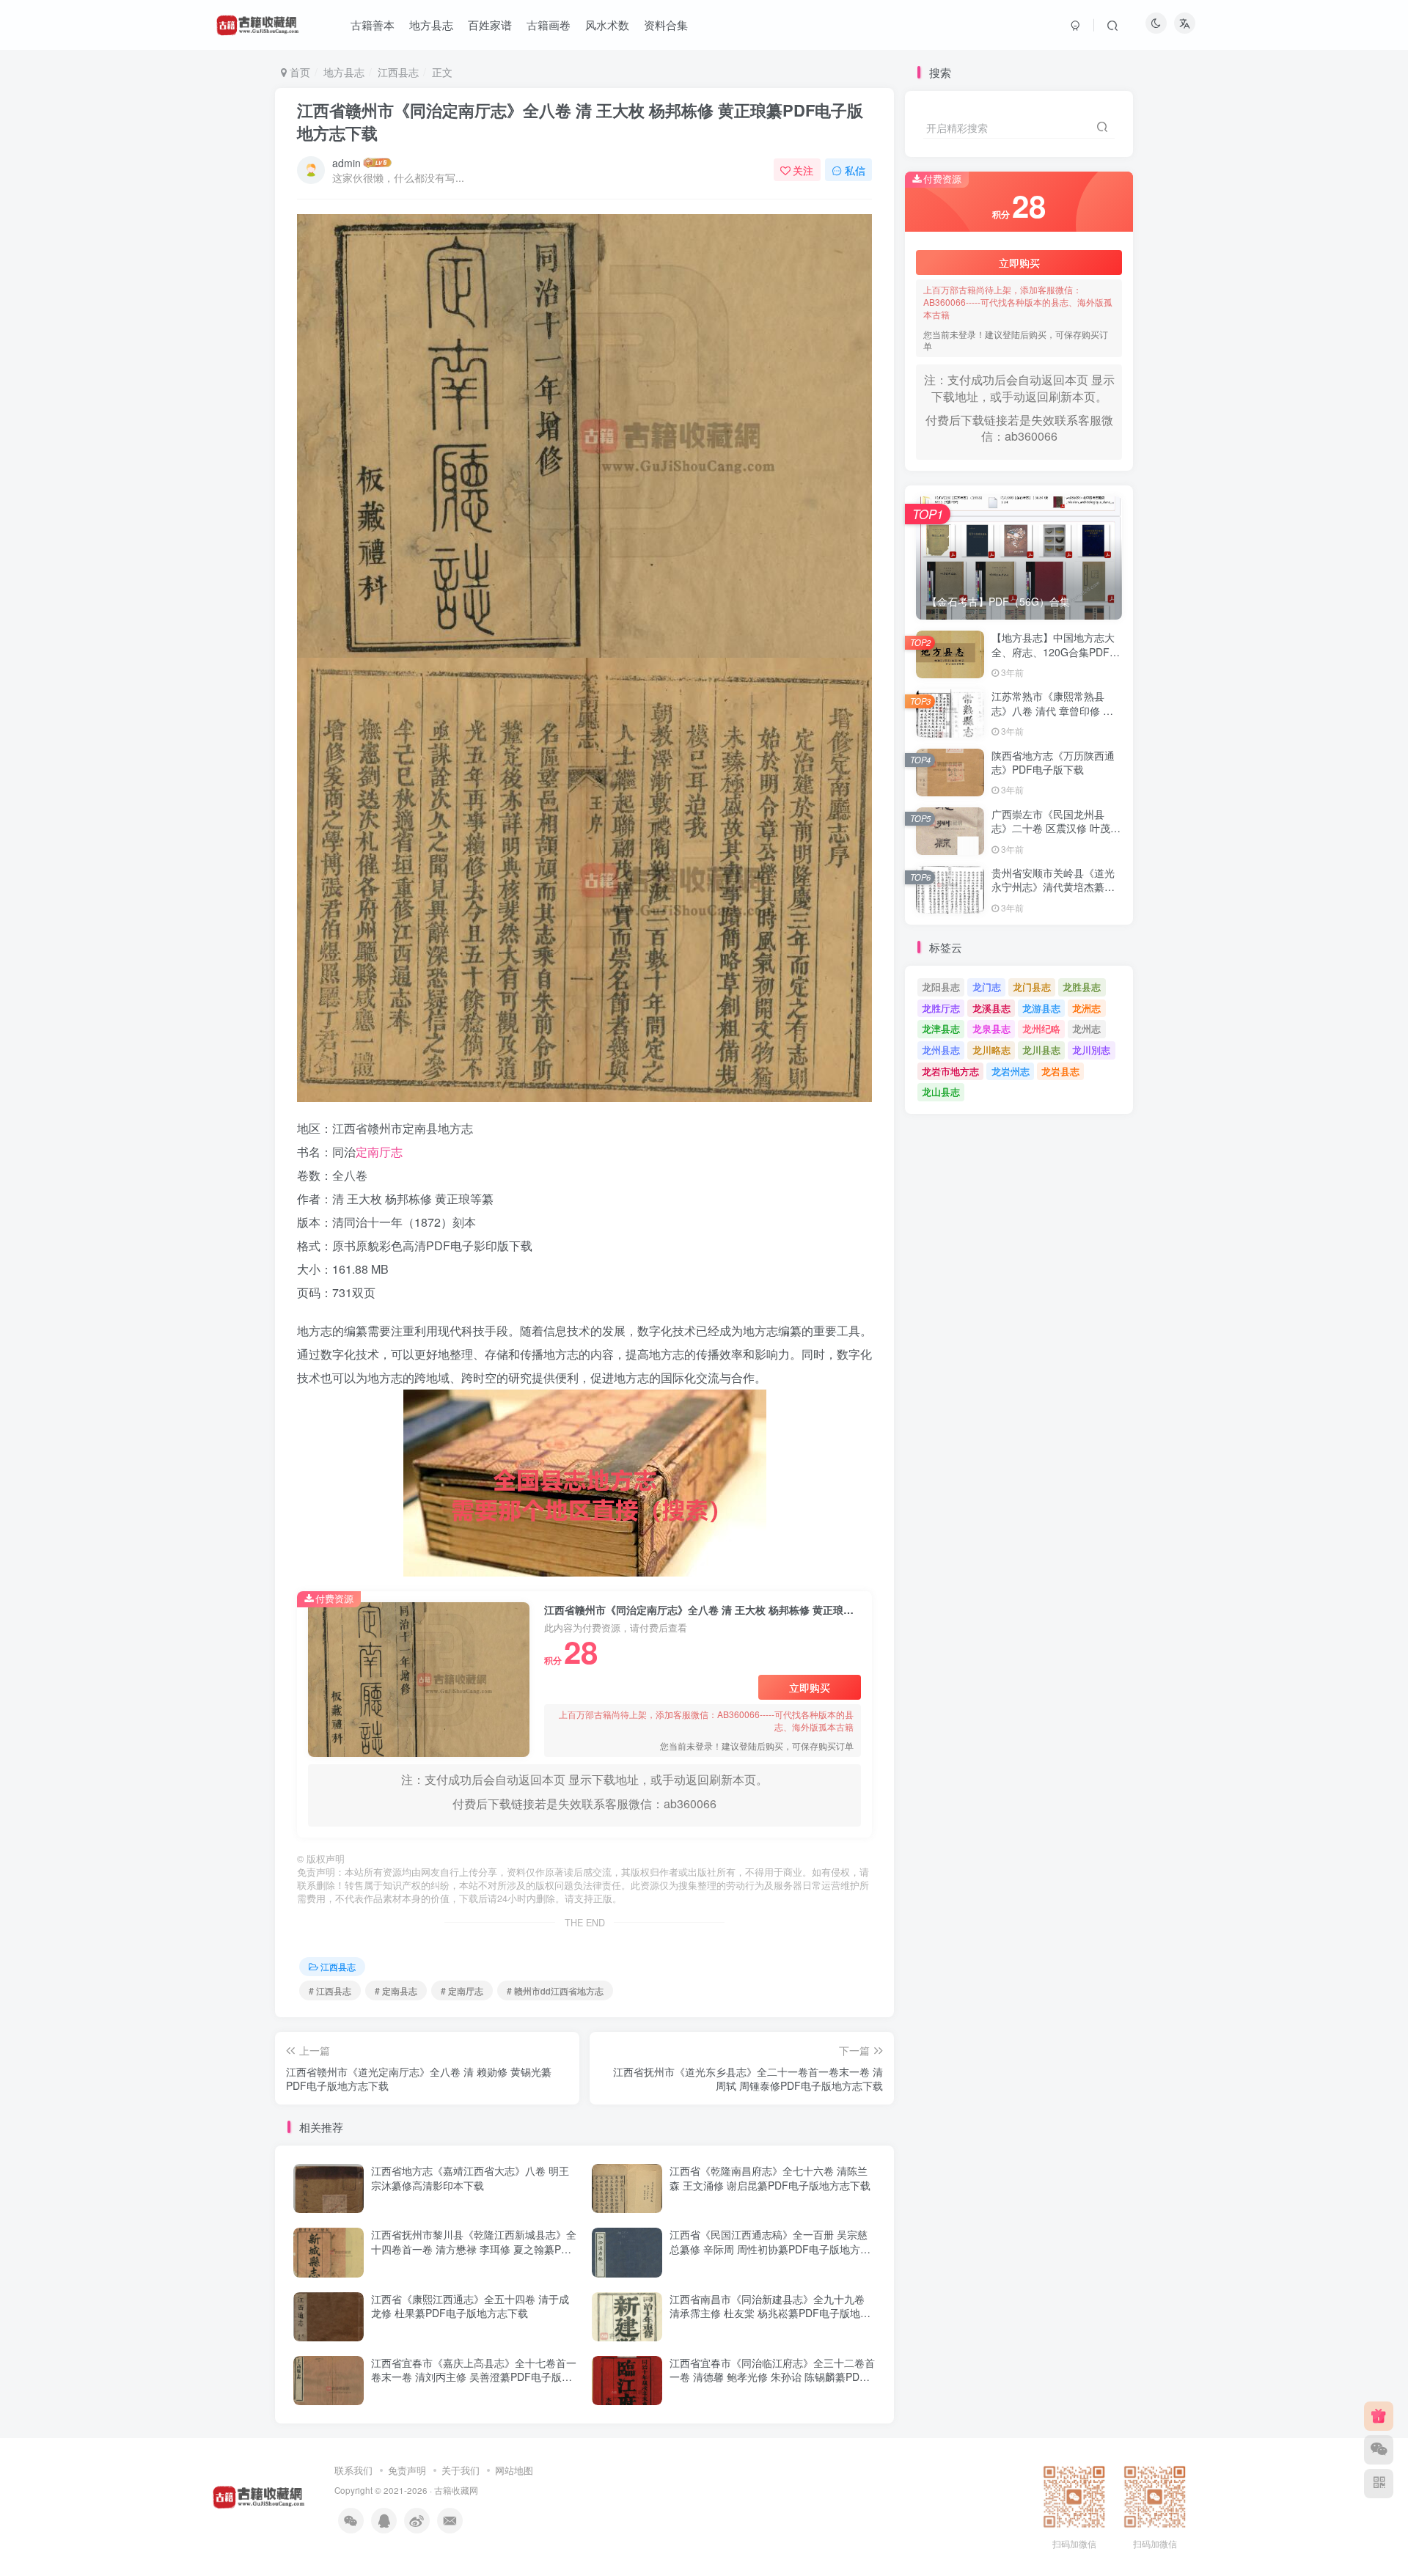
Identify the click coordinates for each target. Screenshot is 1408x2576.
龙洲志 (1086, 1008)
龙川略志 (991, 1050)
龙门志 (987, 987)
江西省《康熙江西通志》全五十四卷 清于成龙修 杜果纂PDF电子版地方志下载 (470, 2306)
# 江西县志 (330, 1990)
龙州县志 (941, 1050)
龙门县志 (1032, 987)
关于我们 (461, 2470)
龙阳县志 (941, 987)
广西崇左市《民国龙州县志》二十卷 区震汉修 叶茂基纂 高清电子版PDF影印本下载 (1056, 836)
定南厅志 (379, 1152)
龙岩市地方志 (950, 1071)
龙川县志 (1041, 1050)
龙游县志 (1041, 1008)
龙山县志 (941, 1091)
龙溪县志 (991, 1008)
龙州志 (1086, 1028)
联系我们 (353, 2470)
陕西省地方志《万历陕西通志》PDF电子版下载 (1053, 763)
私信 (855, 170)
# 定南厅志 (462, 1990)
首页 (298, 72)
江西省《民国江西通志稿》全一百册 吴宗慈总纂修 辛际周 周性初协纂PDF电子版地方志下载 (770, 2249)
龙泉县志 (991, 1028)
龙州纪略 (1041, 1028)
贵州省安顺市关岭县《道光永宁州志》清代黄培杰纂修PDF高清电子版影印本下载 (1053, 887)
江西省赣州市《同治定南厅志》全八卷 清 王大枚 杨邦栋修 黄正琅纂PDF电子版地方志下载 (580, 121)
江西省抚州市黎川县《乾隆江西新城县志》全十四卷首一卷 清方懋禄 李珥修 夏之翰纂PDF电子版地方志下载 (474, 2249)
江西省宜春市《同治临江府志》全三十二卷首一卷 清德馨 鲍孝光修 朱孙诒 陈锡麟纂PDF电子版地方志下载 (772, 2377)
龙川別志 (1091, 1050)
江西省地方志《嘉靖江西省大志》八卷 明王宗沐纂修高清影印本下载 (470, 2178)
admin (346, 163)
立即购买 (810, 1687)
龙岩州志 (1011, 1071)
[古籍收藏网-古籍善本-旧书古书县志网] (259, 2495)
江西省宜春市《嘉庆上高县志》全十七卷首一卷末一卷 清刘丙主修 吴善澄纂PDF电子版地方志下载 (474, 2377)
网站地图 (514, 2470)
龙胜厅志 (941, 1008)
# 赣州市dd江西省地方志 (555, 1990)
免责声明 (407, 2470)
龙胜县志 (1082, 987)
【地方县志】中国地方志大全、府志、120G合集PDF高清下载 (1056, 652)
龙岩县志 (1060, 1071)
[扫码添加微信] (1379, 2450)
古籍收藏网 (456, 2490)
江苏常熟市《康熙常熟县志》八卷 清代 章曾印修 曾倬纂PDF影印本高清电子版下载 (1053, 718)
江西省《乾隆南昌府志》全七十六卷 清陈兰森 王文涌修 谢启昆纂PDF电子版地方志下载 (770, 2178)
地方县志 (344, 72)
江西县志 (398, 72)
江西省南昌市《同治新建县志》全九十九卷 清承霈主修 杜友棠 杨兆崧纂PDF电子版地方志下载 (770, 2313)
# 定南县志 (396, 1990)
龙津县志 (941, 1028)
